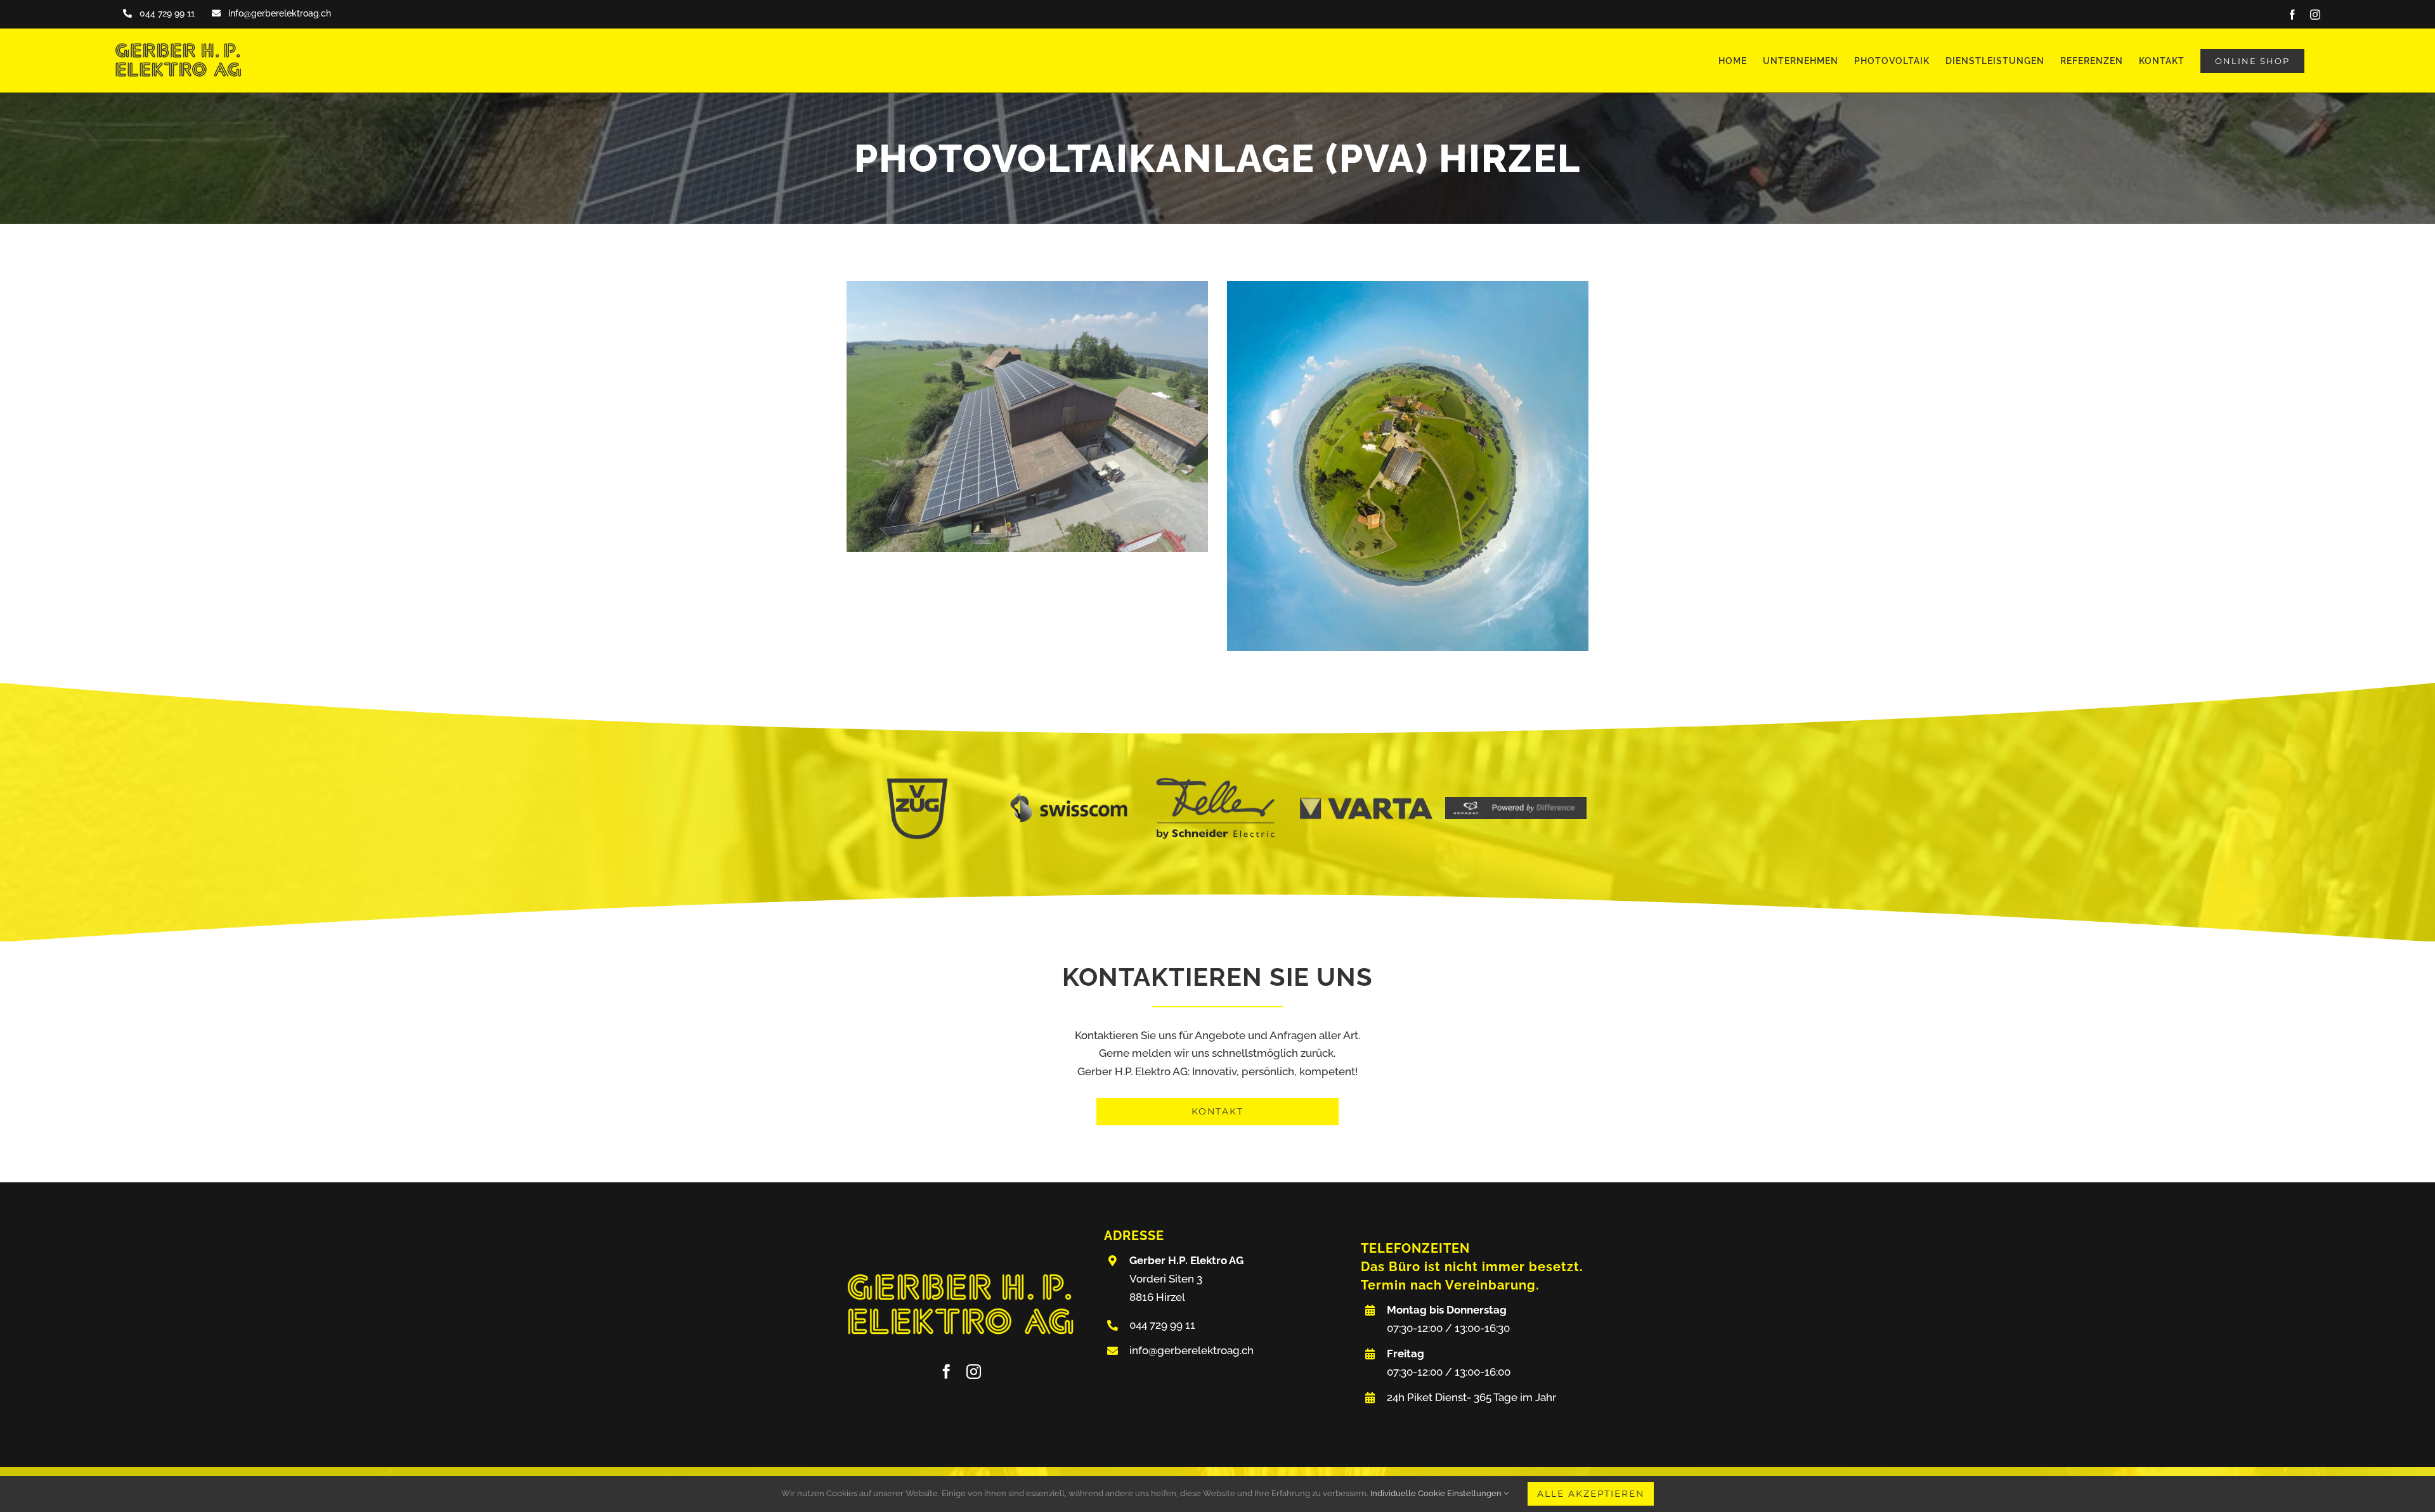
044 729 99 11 (1162, 1325)
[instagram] (974, 1372)
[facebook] (946, 1372)
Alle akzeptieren (1591, 1494)
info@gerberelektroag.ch (1192, 1350)
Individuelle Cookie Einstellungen (1437, 1493)
